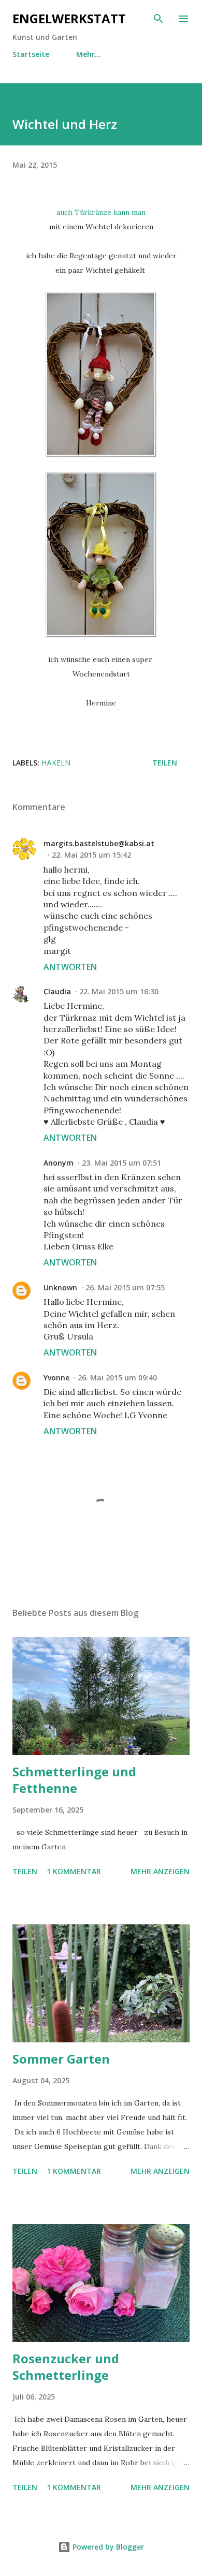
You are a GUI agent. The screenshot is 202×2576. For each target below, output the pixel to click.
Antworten (70, 967)
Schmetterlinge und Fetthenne (74, 1780)
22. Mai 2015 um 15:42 (91, 855)
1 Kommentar (74, 1871)
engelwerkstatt (69, 18)
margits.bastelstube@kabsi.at (99, 843)
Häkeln (56, 763)
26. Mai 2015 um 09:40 (117, 1378)
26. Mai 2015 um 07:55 (125, 1287)
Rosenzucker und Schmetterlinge (66, 2367)
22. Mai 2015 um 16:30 (119, 991)
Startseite (31, 54)
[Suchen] (158, 19)
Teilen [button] (165, 763)
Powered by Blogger (107, 2547)
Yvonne (56, 1378)
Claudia (57, 991)
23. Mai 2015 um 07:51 (121, 1163)
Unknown (60, 1287)
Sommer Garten (61, 2059)
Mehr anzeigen (160, 1871)
